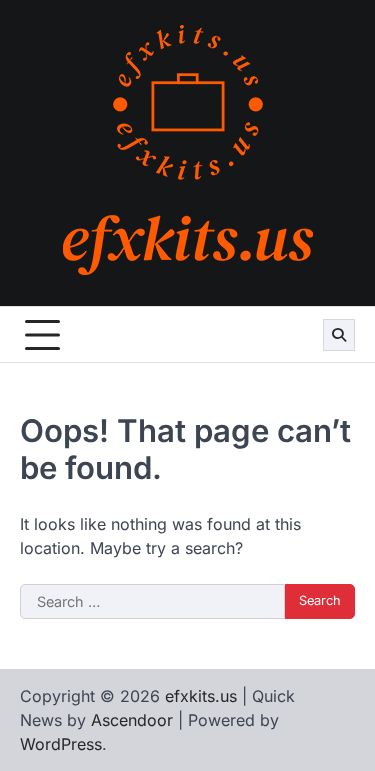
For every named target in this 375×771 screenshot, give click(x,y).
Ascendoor (132, 720)
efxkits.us (201, 696)
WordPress (61, 744)
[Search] (339, 335)
